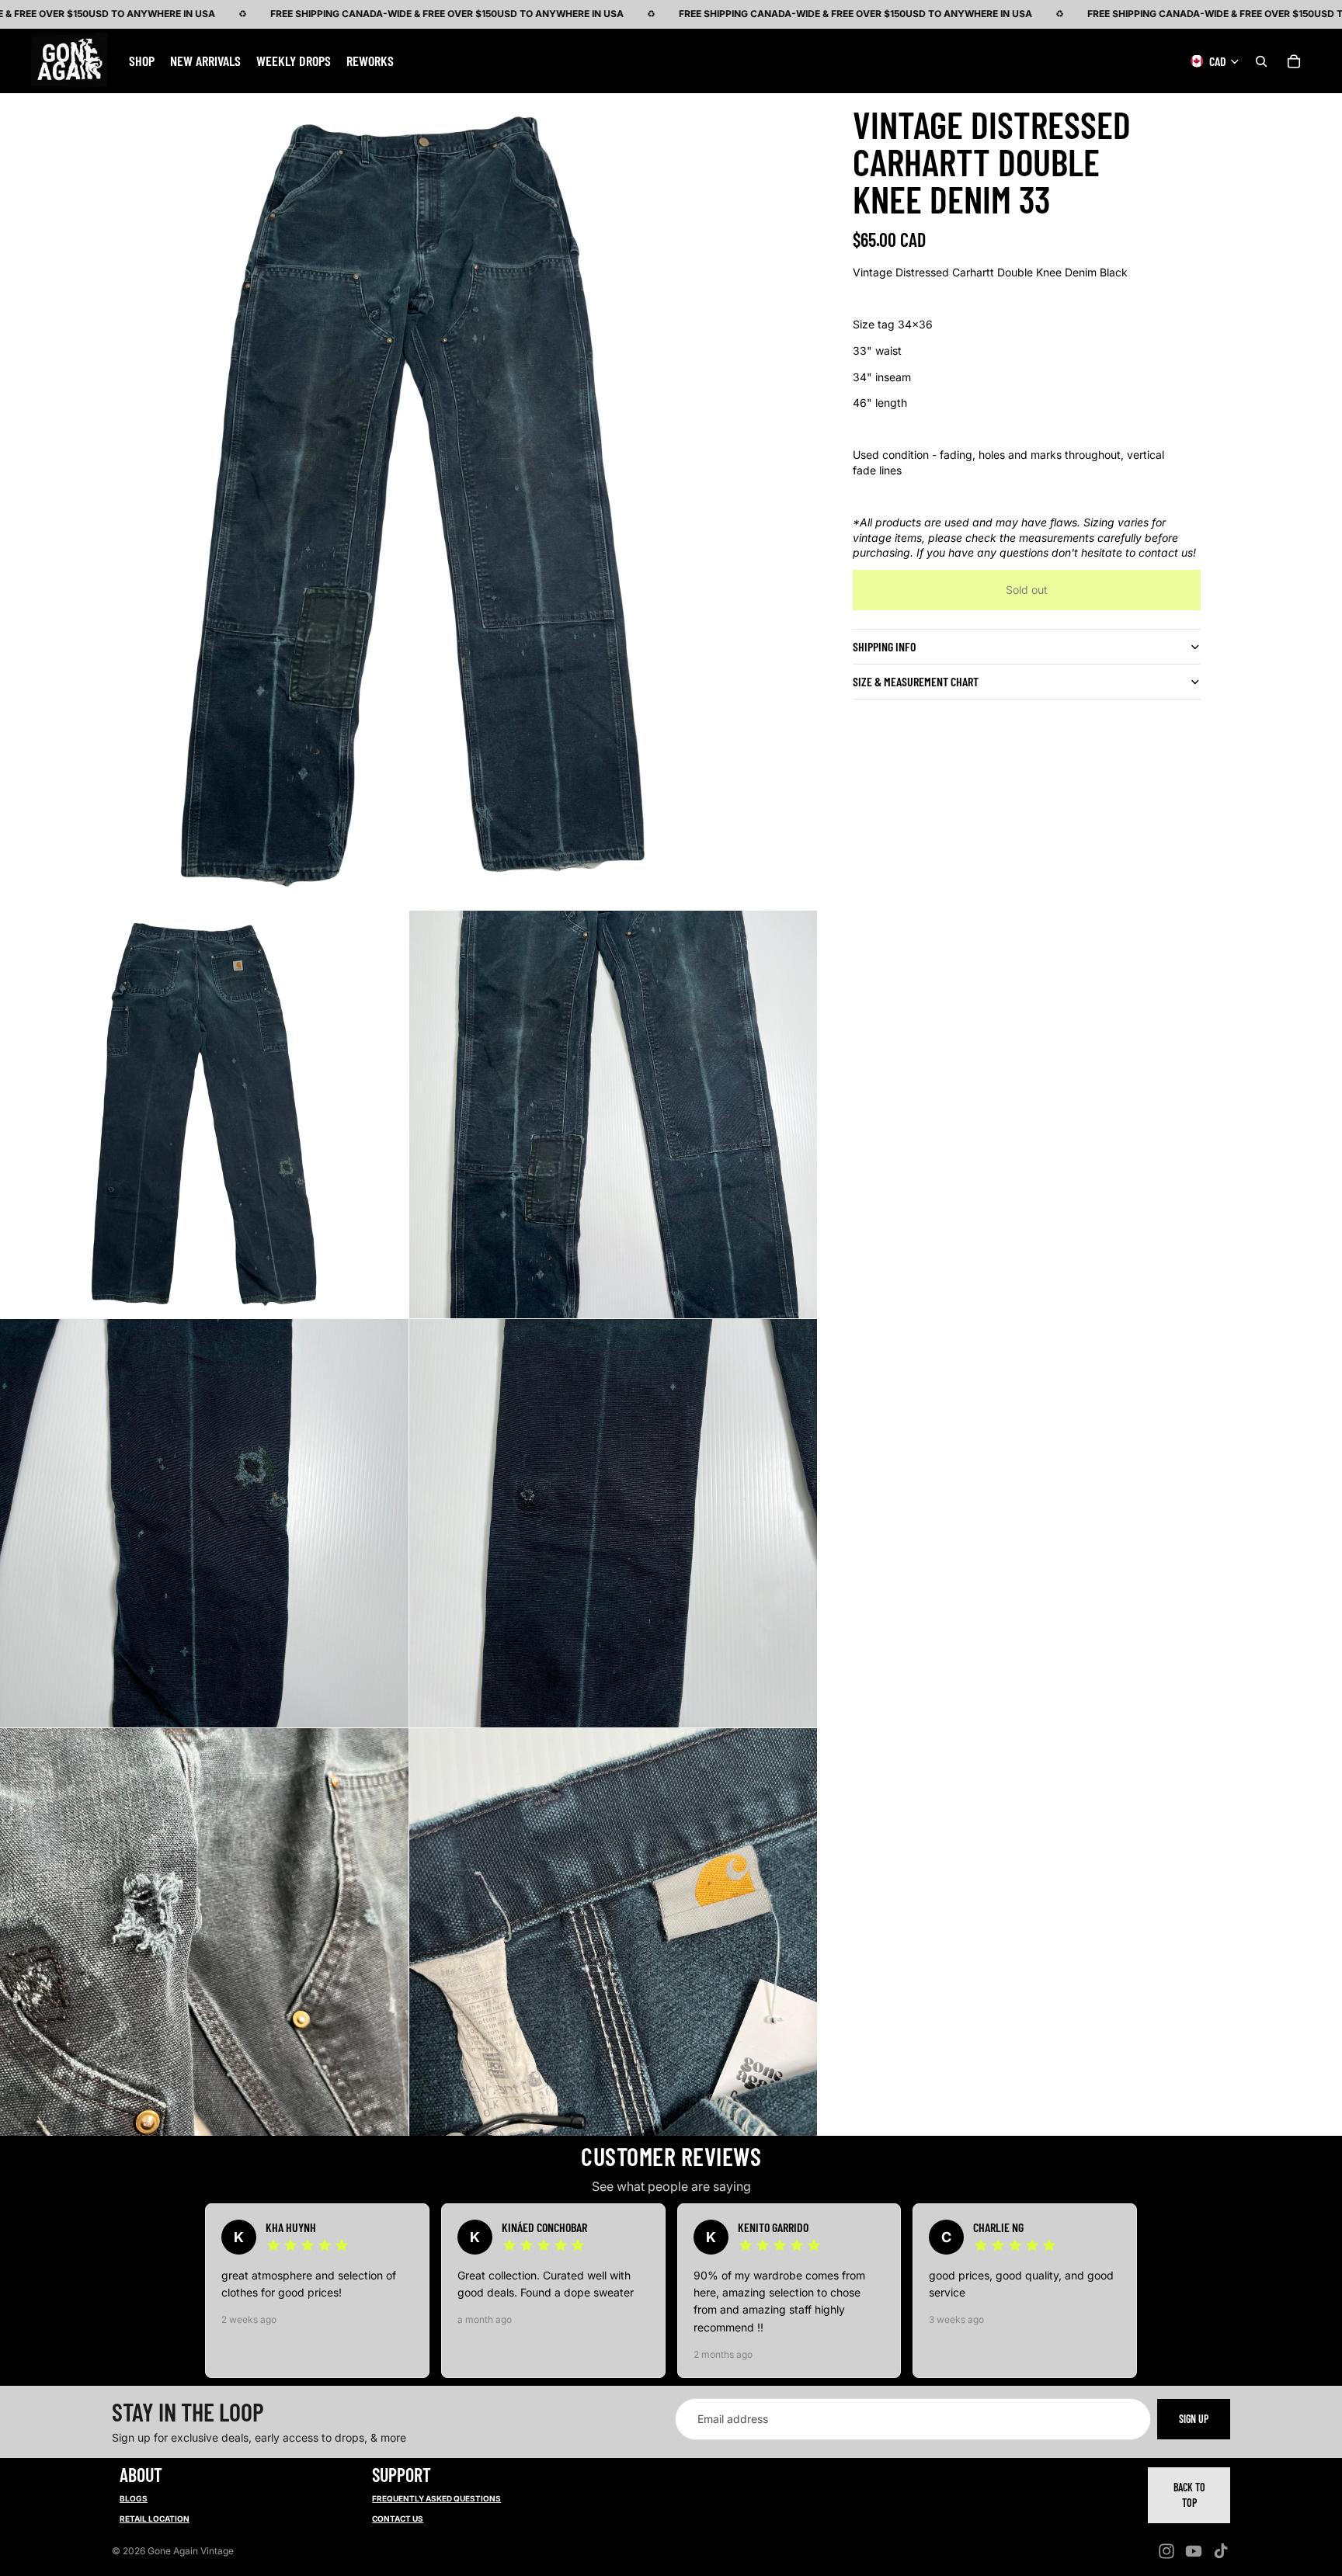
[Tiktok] (1221, 2551)
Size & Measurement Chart (916, 681)
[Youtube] (1194, 2551)
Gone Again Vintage (191, 2551)
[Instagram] (1166, 2551)
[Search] (1261, 61)
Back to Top (1189, 2495)
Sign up (1194, 2419)
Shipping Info (884, 646)
